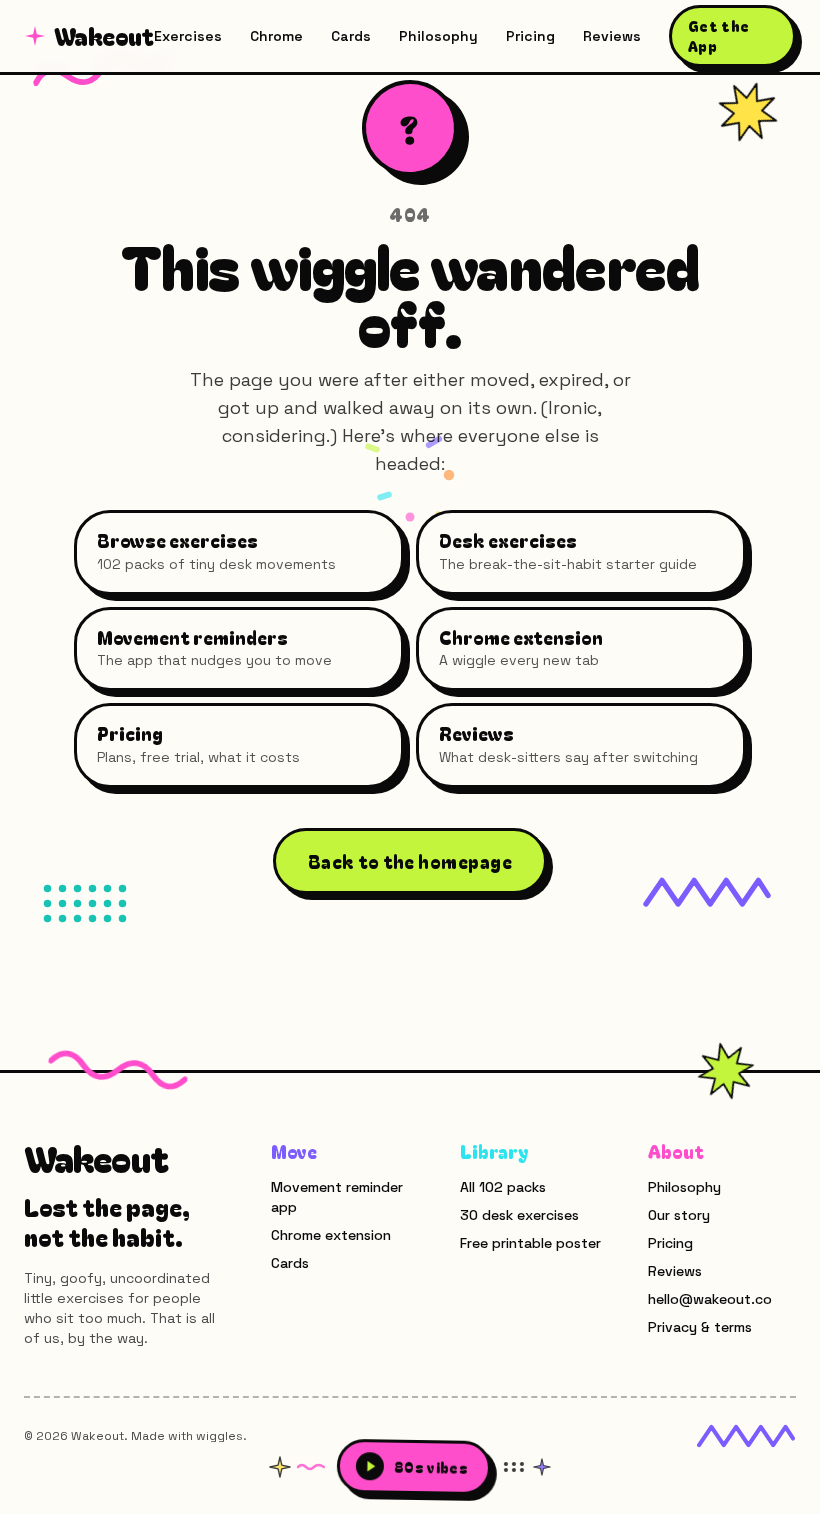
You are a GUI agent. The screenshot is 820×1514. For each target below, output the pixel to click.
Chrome (276, 36)
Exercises (188, 36)
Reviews (612, 36)
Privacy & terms (700, 1327)
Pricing (530, 36)
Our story (679, 1215)
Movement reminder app (337, 1197)
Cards (351, 36)
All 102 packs (503, 1187)
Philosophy (438, 36)
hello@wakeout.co (710, 1299)
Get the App (718, 36)
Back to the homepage (410, 861)
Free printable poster (530, 1243)
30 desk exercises (519, 1215)
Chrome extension (331, 1235)
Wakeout (104, 36)
